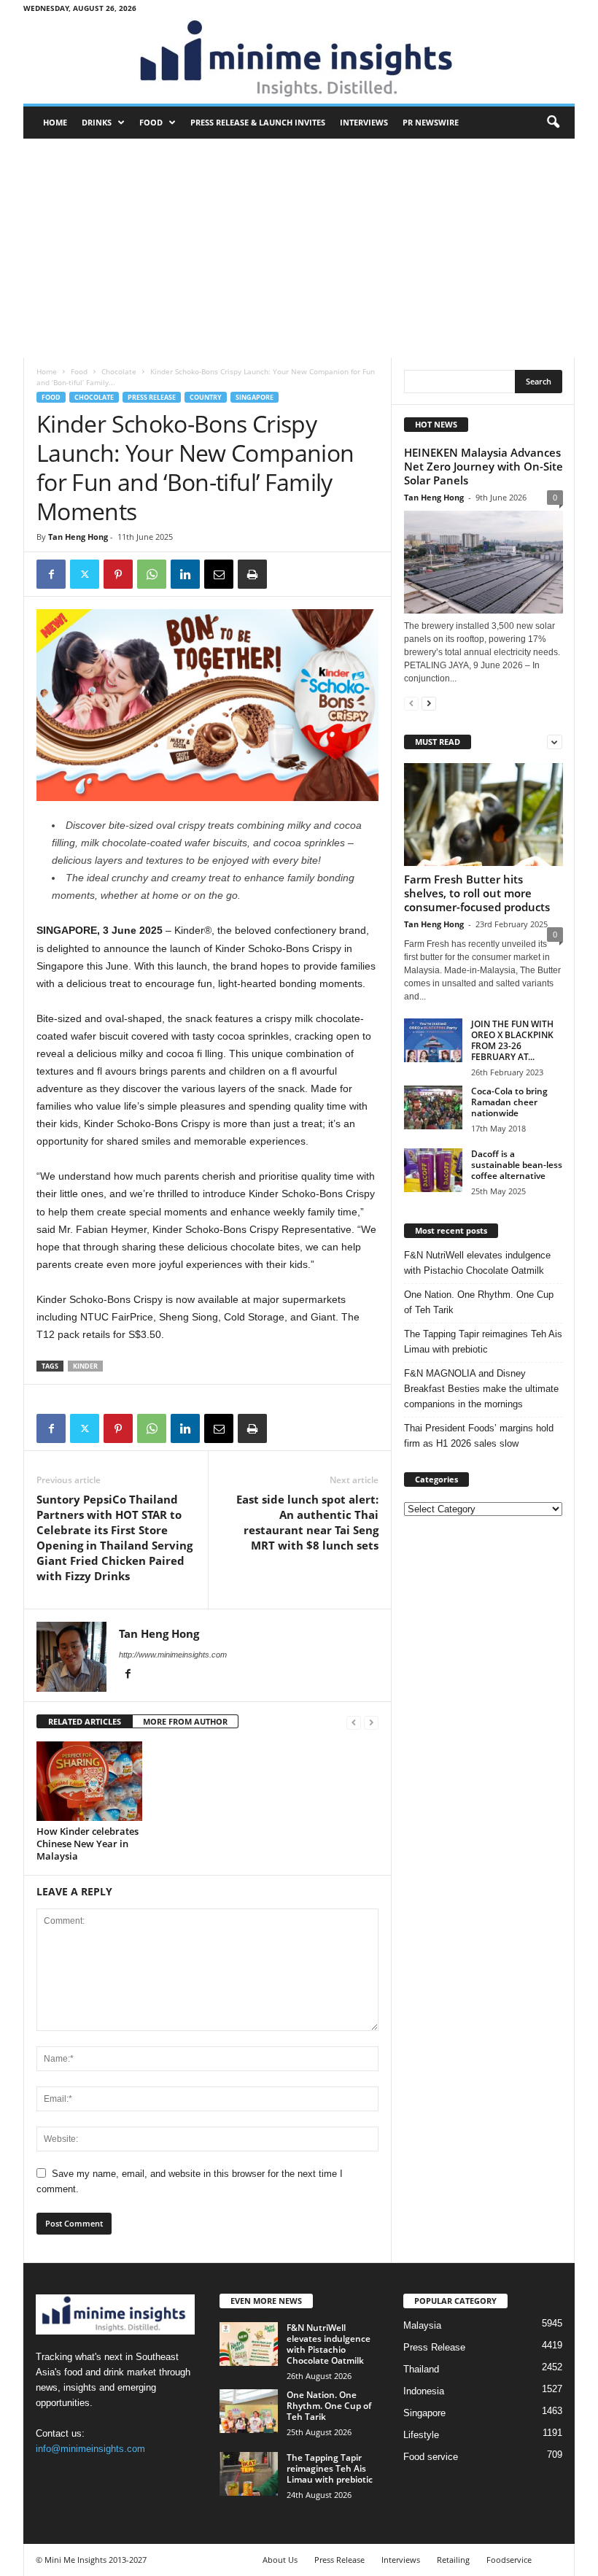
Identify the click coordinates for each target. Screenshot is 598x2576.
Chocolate (119, 371)
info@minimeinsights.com (90, 2449)
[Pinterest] (118, 574)
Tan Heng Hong (78, 537)
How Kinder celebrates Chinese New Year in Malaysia (88, 1844)
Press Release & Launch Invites (258, 122)
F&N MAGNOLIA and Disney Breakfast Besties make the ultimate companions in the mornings (481, 1389)
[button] (553, 123)
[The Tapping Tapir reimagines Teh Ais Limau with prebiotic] (249, 2474)
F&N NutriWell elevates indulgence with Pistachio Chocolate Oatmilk (477, 1263)
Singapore (255, 397)
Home (55, 122)
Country (206, 397)
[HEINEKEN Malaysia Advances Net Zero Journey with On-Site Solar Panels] (484, 562)
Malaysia (422, 2325)
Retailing (453, 2560)
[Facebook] (51, 574)
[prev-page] (354, 1722)
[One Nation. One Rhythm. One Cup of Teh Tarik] (249, 2411)
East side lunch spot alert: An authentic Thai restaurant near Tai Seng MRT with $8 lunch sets (307, 1522)
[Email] (219, 574)
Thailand (421, 2369)
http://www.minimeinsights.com (173, 1655)
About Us (280, 2560)
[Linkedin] (185, 574)
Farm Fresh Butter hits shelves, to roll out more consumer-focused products (477, 893)
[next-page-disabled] (371, 1722)
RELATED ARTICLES (85, 1721)
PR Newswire (431, 122)
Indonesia (424, 2391)
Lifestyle (421, 2435)
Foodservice (509, 2560)
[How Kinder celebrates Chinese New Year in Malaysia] (89, 1781)
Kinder (85, 1366)
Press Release (152, 397)
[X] (85, 574)
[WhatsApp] (152, 574)
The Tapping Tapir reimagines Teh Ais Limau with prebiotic (483, 1342)
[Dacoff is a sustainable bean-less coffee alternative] (433, 1170)
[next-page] (429, 703)
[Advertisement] (299, 248)
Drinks (97, 122)
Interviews (364, 122)
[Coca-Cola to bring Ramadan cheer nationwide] (433, 1107)
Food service (431, 2457)
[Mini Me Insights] (299, 60)
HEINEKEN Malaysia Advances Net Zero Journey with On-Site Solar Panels (484, 466)
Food (151, 122)
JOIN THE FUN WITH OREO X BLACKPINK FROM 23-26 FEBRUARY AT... (512, 1040)
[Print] (252, 574)
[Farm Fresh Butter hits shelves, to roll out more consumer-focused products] (484, 815)
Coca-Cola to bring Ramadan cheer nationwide (509, 1102)
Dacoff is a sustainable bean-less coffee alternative (517, 1165)
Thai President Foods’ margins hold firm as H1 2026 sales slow (479, 1436)
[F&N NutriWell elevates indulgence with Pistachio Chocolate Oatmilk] (249, 2344)
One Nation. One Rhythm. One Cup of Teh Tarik (479, 1302)
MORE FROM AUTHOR (185, 1721)
